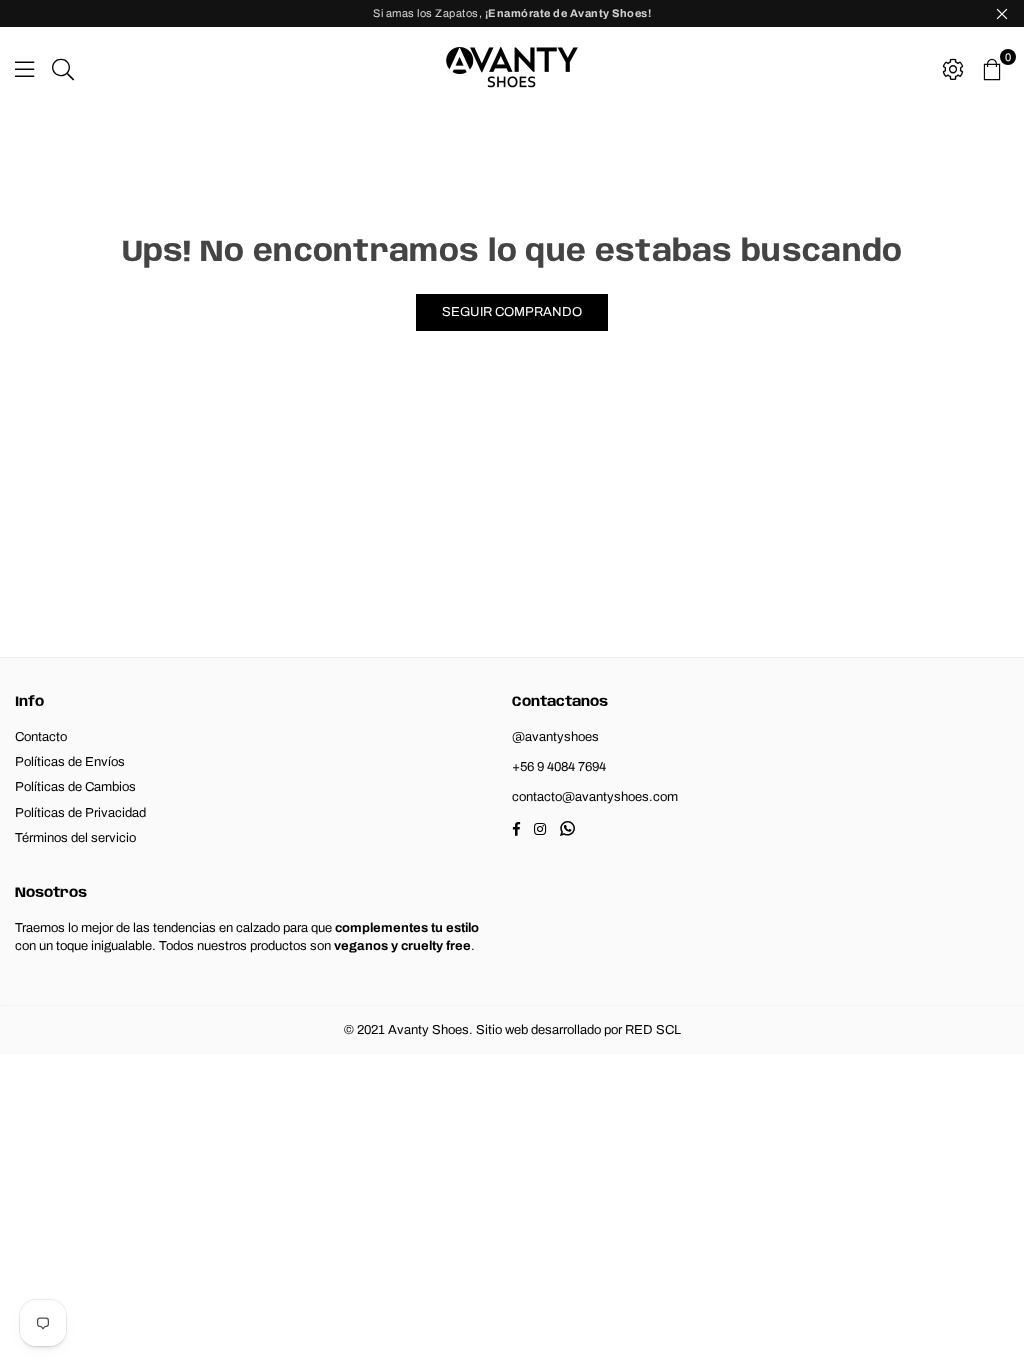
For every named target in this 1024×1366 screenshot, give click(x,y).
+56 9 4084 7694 (559, 767)
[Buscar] (63, 67)
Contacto (41, 737)
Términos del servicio (75, 838)
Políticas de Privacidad (80, 813)
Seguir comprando (512, 312)
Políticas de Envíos (70, 762)
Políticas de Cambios (75, 787)
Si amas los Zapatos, (512, 13)
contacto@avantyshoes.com (595, 797)
